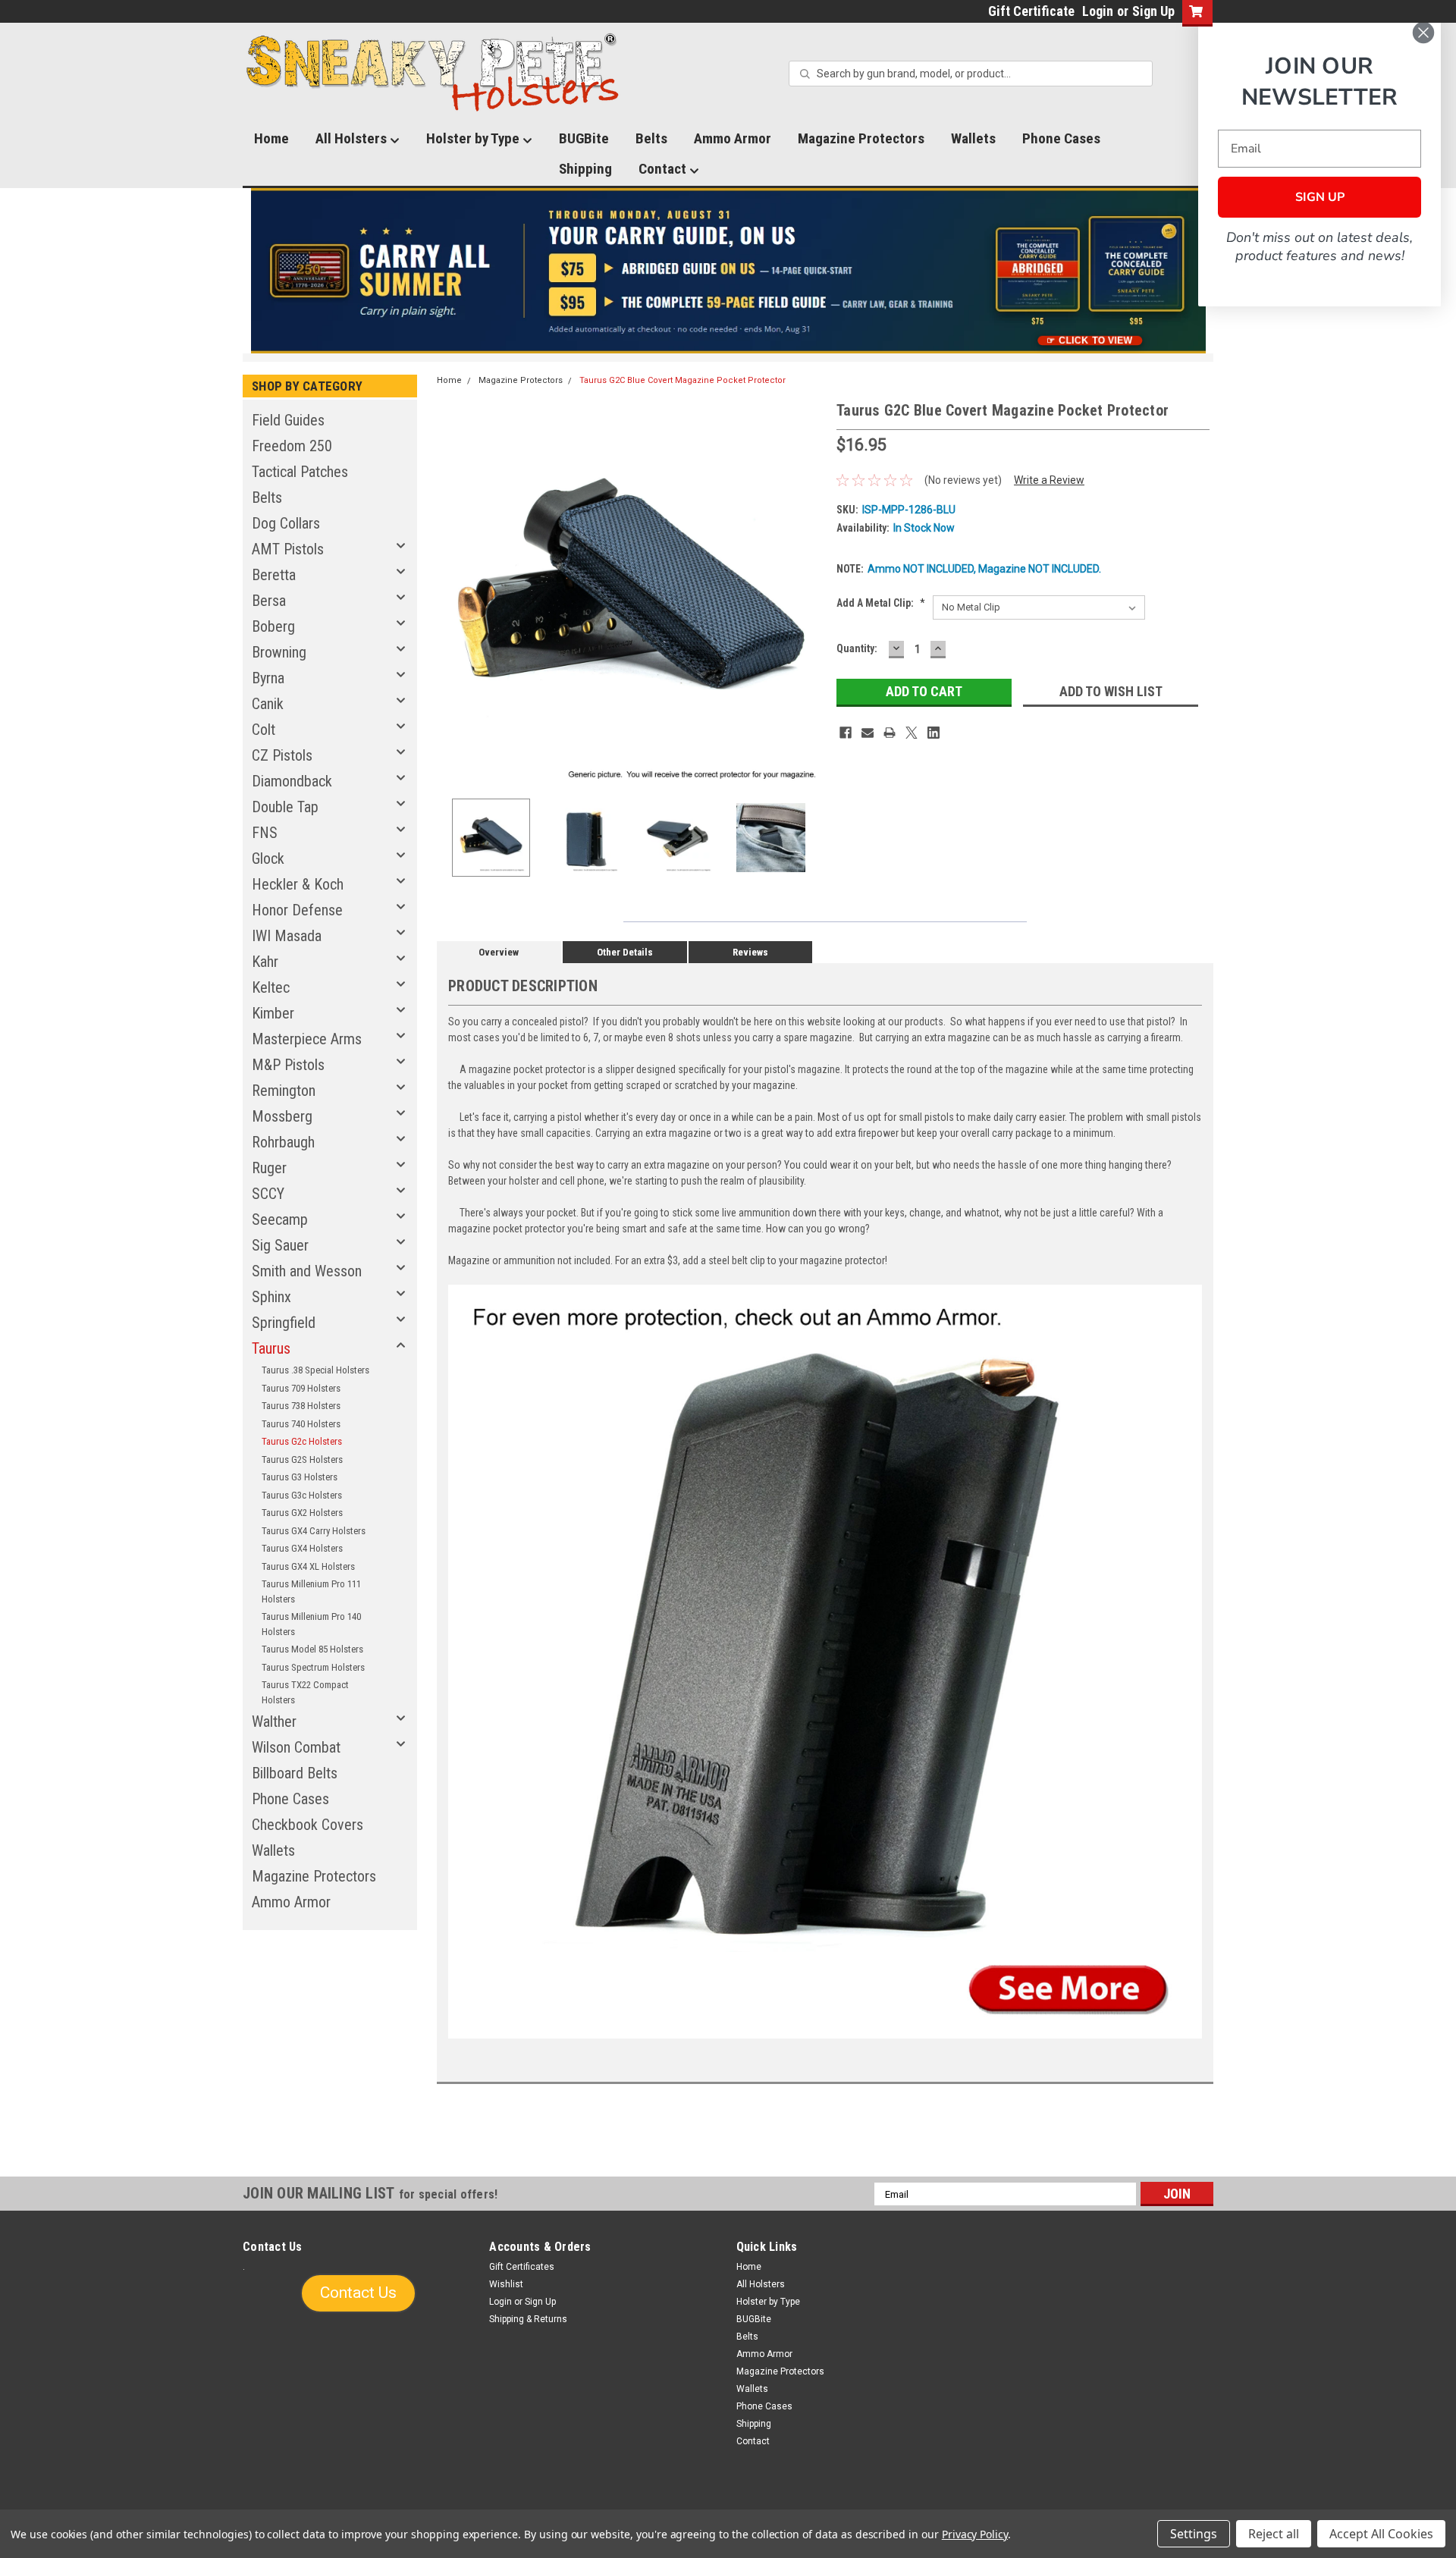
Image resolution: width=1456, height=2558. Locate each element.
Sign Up (1153, 11)
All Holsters (353, 138)
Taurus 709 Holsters (301, 1388)
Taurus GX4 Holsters (302, 1548)
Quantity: (857, 648)
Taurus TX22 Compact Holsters (305, 1692)
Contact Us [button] (358, 2293)
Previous (452, 593)
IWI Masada (287, 936)
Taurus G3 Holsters (300, 1477)
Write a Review (1049, 480)
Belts (651, 138)
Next (810, 593)
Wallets (973, 138)
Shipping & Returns (528, 2319)
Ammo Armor (733, 138)
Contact (664, 169)
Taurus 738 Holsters (301, 1406)
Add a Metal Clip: (881, 603)
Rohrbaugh (283, 1142)
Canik (268, 704)
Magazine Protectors (861, 138)
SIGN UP (1320, 197)
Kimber (273, 1013)
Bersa (269, 601)
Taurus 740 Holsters (301, 1424)
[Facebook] (846, 733)
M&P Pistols (288, 1065)
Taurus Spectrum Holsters (313, 1667)
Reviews (750, 952)
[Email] (868, 733)
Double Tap (285, 807)
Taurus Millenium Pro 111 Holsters (311, 1591)
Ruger (269, 1168)
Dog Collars (286, 523)
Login (1098, 11)
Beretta (274, 575)
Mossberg (282, 1116)
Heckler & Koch (298, 884)
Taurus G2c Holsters (302, 1441)
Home (271, 138)
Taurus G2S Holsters (302, 1459)
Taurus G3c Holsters (302, 1495)
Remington (284, 1091)
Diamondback (292, 781)
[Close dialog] (1423, 33)
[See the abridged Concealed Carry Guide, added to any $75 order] (1038, 277)
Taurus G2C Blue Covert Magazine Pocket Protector (682, 380)
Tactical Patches (300, 472)
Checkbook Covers (308, 1825)
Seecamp (280, 1219)
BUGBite (584, 138)
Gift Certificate (1031, 11)
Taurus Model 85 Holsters (312, 1649)
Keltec (271, 987)
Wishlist (506, 2284)
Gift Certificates (522, 2267)
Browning (279, 652)
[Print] (890, 733)
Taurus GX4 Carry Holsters (314, 1531)
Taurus (271, 1348)
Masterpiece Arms (307, 1039)
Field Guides (288, 420)
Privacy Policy (975, 2534)
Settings (1194, 2534)
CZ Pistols (282, 755)
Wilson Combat (296, 1747)
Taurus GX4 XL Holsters (308, 1566)
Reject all (1274, 2534)
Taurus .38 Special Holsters (315, 1370)
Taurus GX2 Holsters (302, 1513)
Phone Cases (1061, 138)
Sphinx (271, 1297)
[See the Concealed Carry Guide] (728, 271)
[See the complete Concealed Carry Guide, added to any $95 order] (1136, 271)
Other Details (625, 952)
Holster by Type (474, 138)
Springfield (284, 1323)
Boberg (273, 626)
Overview (499, 952)
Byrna (268, 678)
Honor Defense (297, 910)
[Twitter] (912, 733)
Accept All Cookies (1381, 2534)
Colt (264, 730)
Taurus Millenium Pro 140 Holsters (311, 1624)
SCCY (268, 1194)
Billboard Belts (295, 1773)
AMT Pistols (288, 549)
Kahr (265, 962)
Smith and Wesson (307, 1271)
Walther (274, 1722)
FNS (265, 833)
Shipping (585, 169)
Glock (268, 858)
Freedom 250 (292, 446)
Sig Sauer (280, 1245)
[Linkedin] (934, 733)
